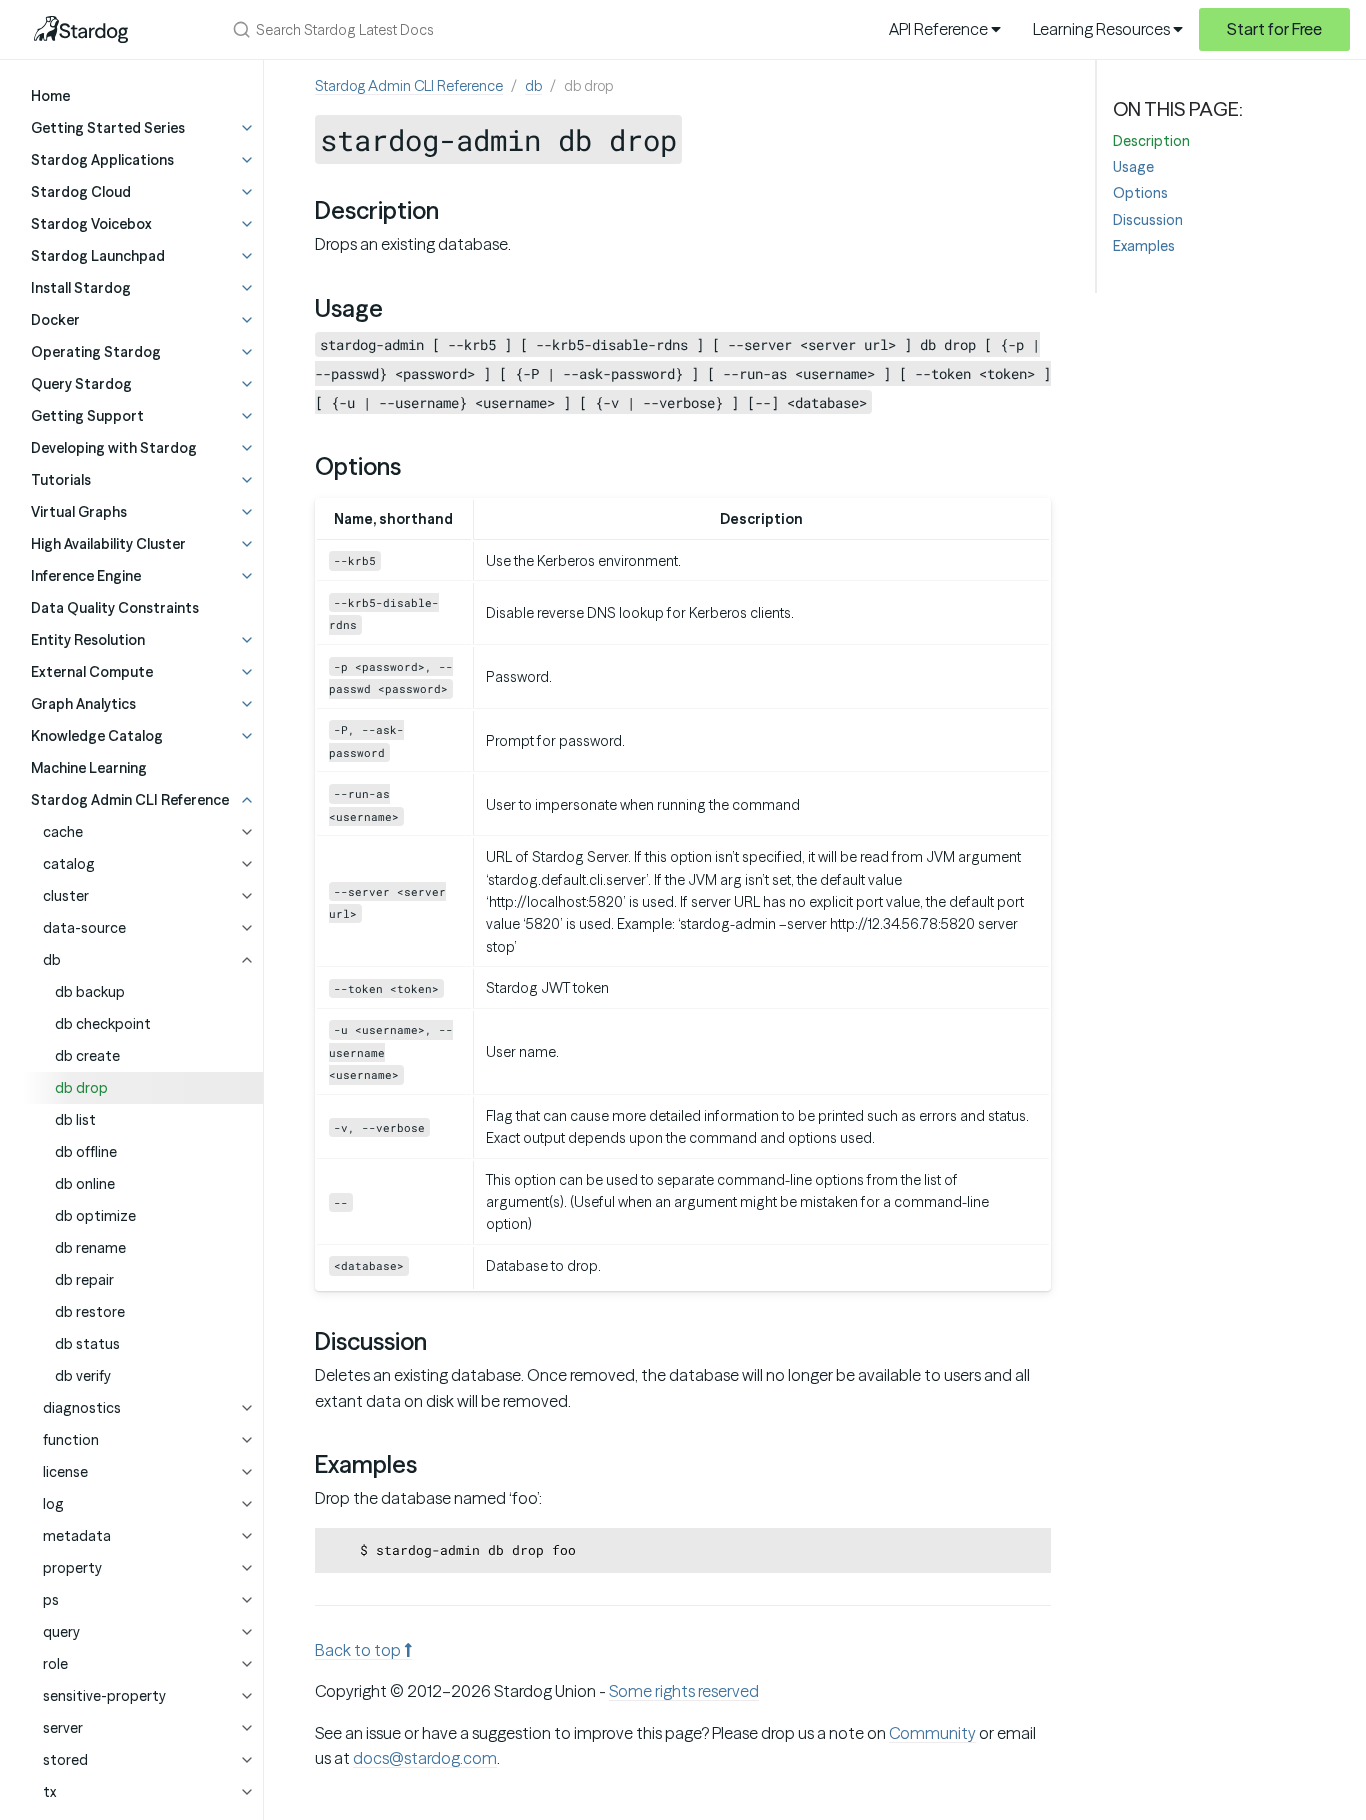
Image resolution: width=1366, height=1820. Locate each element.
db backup (90, 992)
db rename (90, 1248)
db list (75, 1120)
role (55, 1664)
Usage (1133, 167)
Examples (1144, 246)
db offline (86, 1152)
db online (85, 1184)
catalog (69, 864)
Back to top (359, 1650)
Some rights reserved (684, 1691)
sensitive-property (104, 1696)
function (71, 1440)
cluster (66, 896)
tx (49, 1792)
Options (1140, 193)
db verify (83, 1376)
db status (87, 1344)
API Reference (940, 29)
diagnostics (82, 1408)
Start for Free (1274, 29)
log (53, 1504)
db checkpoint (103, 1024)
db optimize (95, 1216)
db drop (81, 1088)
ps (51, 1600)
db (52, 960)
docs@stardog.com (425, 1758)
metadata (77, 1536)
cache (63, 832)
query (61, 1632)
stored (65, 1760)
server (63, 1728)
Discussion (1148, 220)
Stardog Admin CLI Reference (409, 86)
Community (932, 1733)
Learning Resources (1103, 29)
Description (1151, 141)
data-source (84, 928)
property (72, 1568)
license (65, 1472)
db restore (90, 1312)
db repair (84, 1280)
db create (87, 1056)
